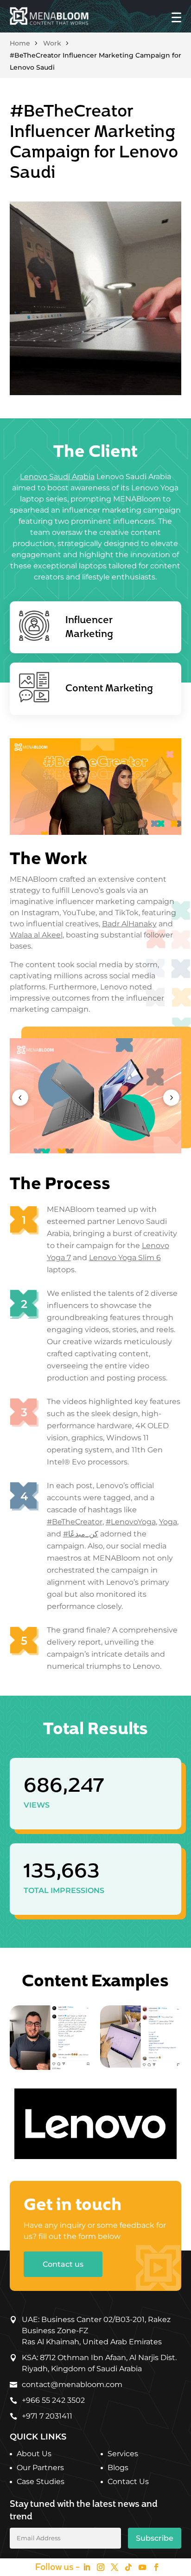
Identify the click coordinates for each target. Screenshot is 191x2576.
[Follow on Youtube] (142, 2567)
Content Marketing (109, 689)
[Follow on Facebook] (156, 2567)
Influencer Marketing (89, 627)
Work (52, 43)
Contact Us (128, 2482)
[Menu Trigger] (176, 17)
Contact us (63, 2264)
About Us (34, 2454)
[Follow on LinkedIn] (87, 2567)
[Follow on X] (115, 2567)
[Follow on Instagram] (101, 2567)
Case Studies (41, 2482)
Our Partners (40, 2468)
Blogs (118, 2468)
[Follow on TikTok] (128, 2567)
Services (123, 2454)
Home (20, 43)
